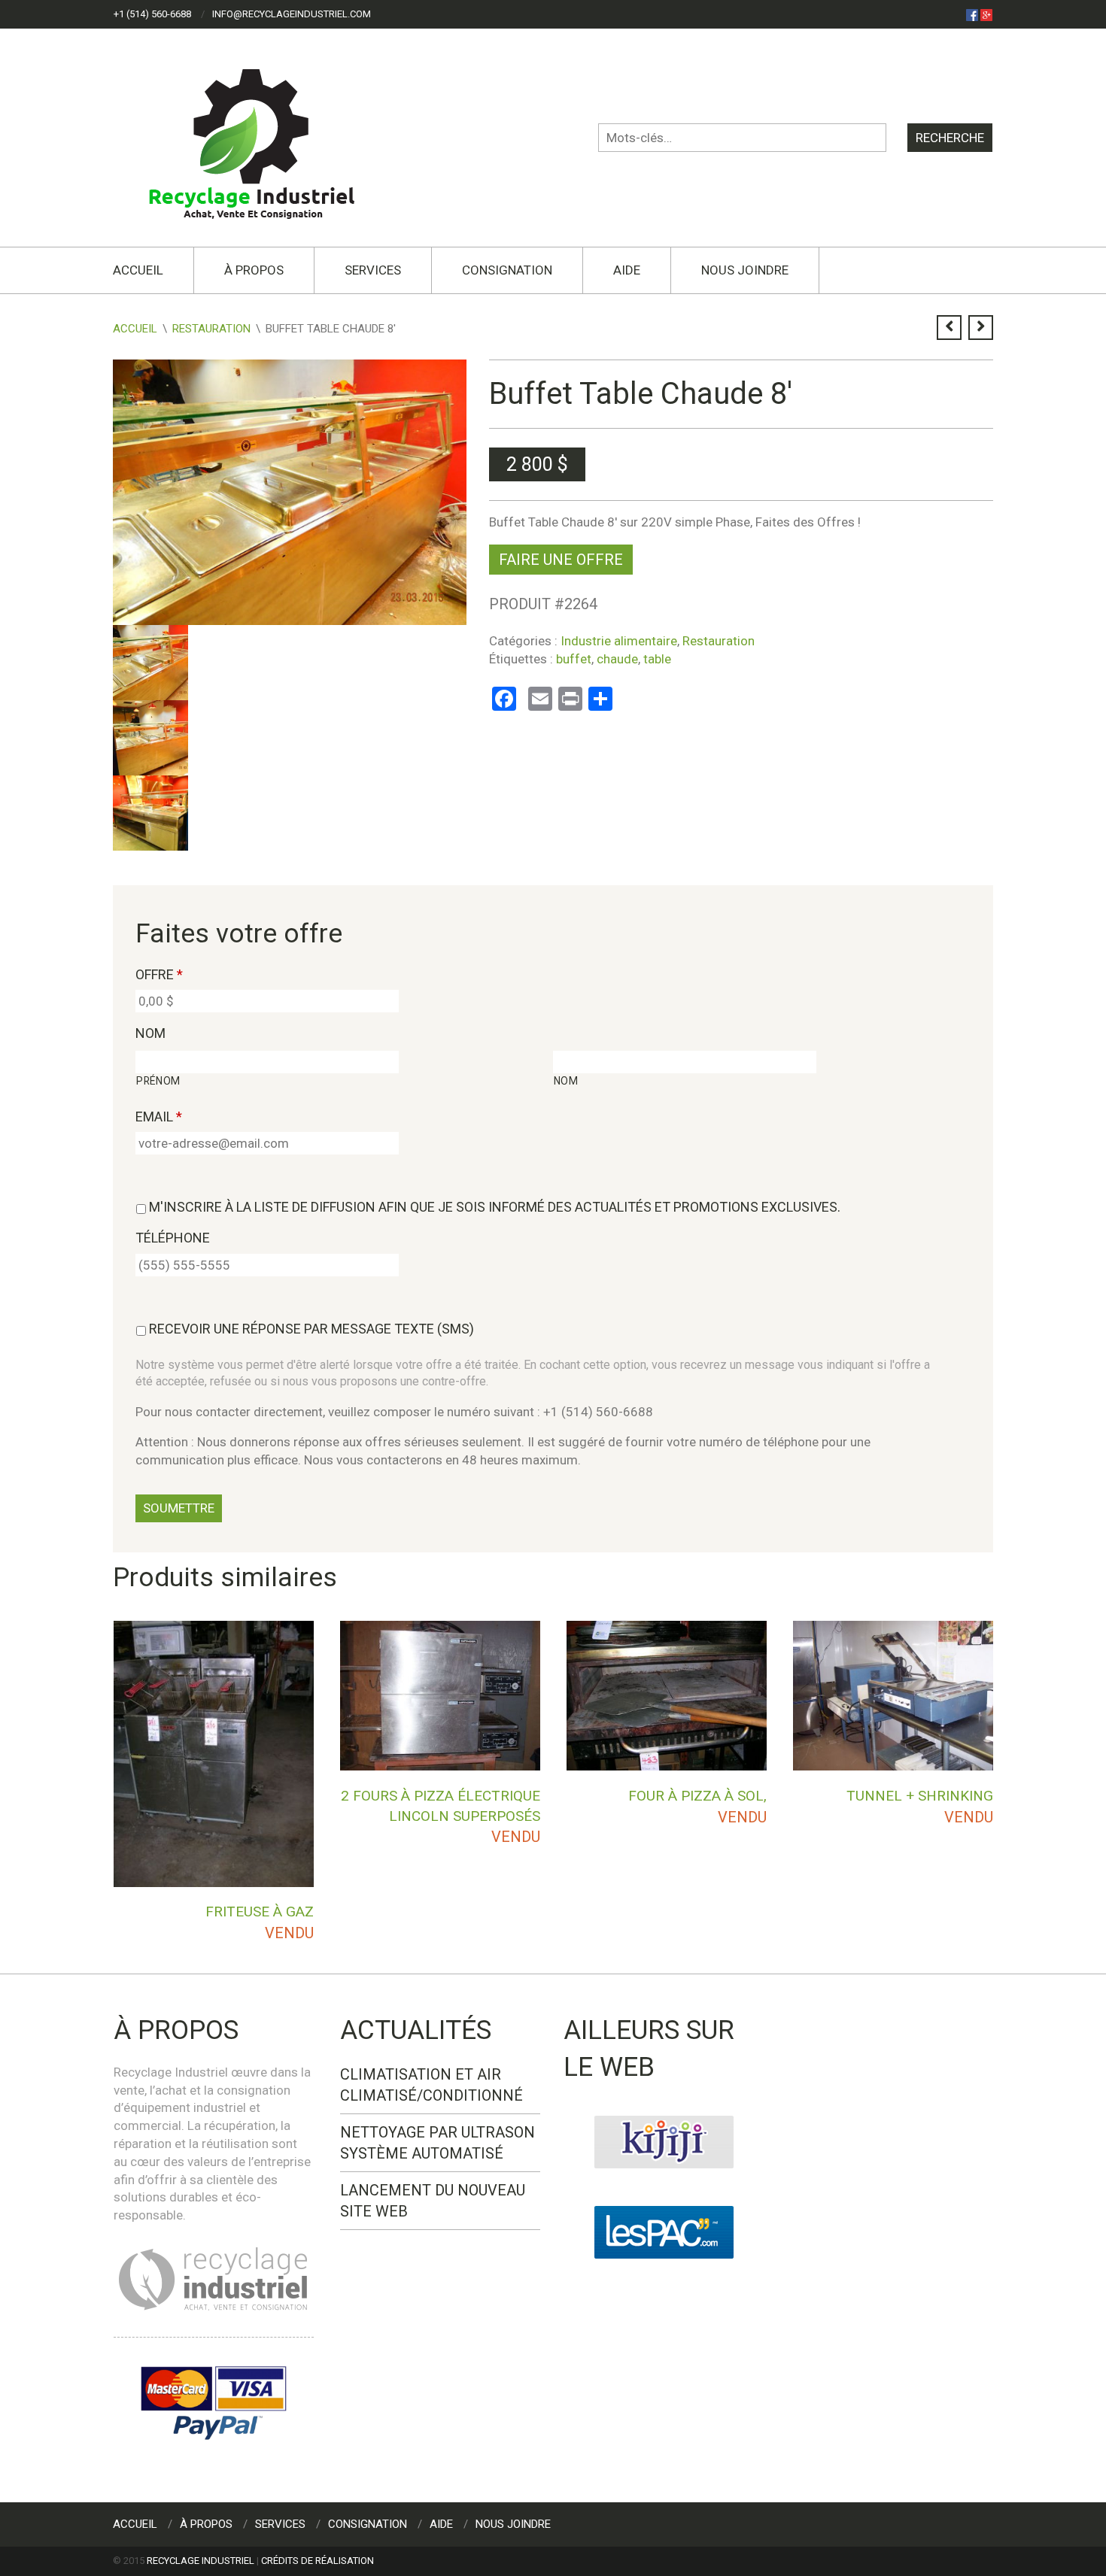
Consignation (507, 270)
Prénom (158, 1081)
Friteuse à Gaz (260, 1912)
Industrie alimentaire (619, 641)
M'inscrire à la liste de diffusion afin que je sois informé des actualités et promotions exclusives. (495, 1207)
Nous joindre (745, 270)
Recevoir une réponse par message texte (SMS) (311, 1329)
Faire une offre (561, 560)
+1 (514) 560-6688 (152, 14)
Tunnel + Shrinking (920, 1796)
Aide (627, 270)
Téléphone (173, 1238)
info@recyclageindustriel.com (292, 14)
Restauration (211, 329)
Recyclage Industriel (201, 2561)
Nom (150, 1033)
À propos (254, 270)
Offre (159, 974)
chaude (617, 659)
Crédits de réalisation (318, 2561)
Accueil (138, 270)
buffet (574, 659)
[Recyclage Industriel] (264, 137)
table (657, 659)
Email (159, 1117)
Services (373, 270)
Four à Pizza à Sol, (697, 1796)
